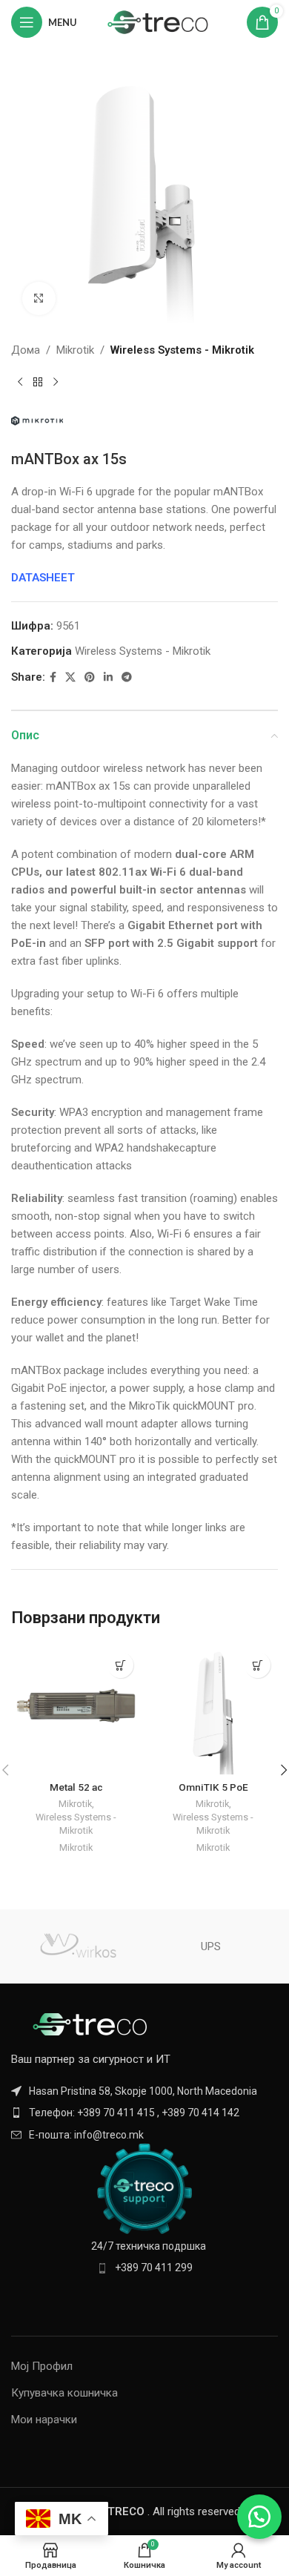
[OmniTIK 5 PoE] (213, 1710)
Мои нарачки (44, 2420)
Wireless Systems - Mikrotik (182, 350)
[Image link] (93, 2024)
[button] (259, 2517)
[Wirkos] (78, 1946)
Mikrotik (75, 350)
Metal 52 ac (76, 1787)
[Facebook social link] (53, 677)
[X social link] (70, 677)
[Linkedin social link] (108, 677)
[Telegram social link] (127, 677)
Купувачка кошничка (64, 2393)
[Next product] (56, 383)
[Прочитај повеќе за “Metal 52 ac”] (120, 1665)
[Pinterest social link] (90, 677)
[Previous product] (20, 383)
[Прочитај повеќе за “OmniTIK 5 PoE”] (258, 1665)
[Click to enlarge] (39, 298)
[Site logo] (158, 22)
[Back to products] (38, 383)
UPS (211, 1946)
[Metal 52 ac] (76, 1710)
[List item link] (144, 2113)
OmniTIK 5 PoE (213, 1787)
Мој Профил (42, 2366)
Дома (26, 350)
